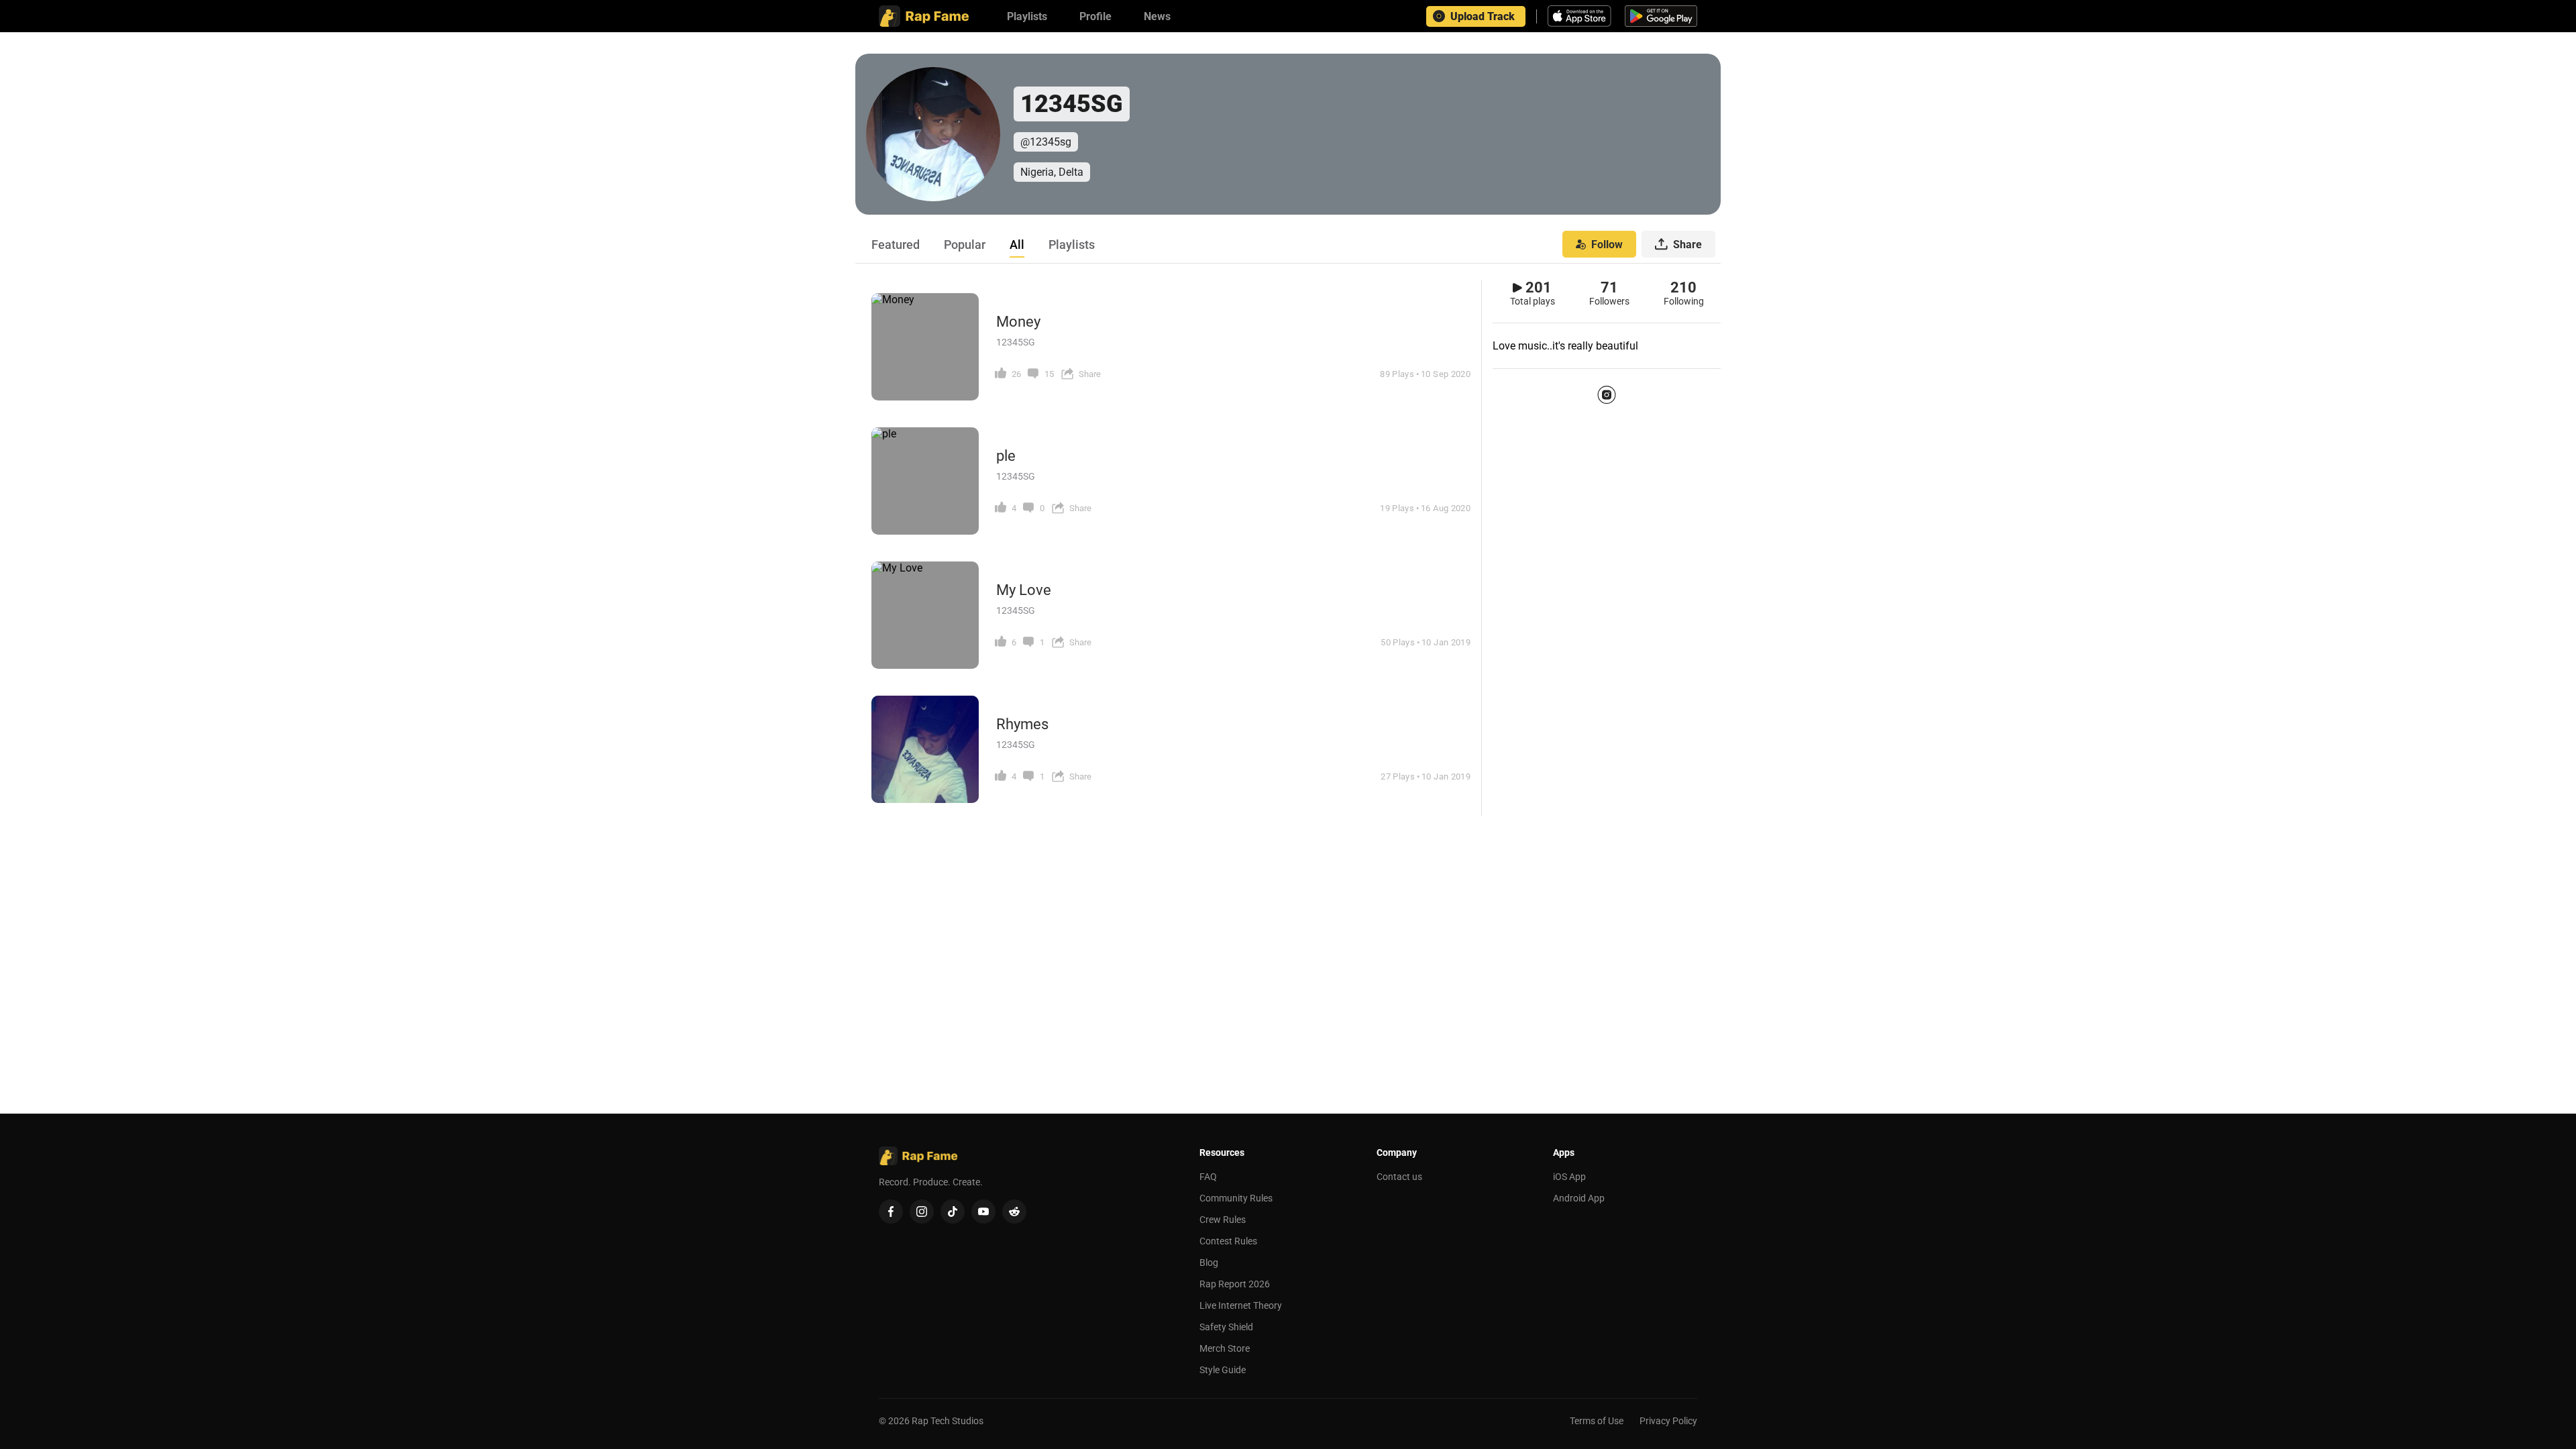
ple (1006, 456)
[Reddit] (1014, 1212)
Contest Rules (1228, 1241)
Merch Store (1225, 1348)
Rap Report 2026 (1235, 1284)
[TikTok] (953, 1212)
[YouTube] (983, 1212)
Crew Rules (1223, 1220)
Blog (1209, 1263)
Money (1018, 322)
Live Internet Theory (1241, 1305)
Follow (1607, 245)
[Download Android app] (1661, 16)
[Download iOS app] (1581, 16)
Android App (1579, 1198)
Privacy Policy (1668, 1421)
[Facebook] (891, 1212)
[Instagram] (1607, 394)
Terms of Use (1597, 1421)
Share (1687, 245)
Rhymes (1022, 724)
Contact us (1399, 1177)
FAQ (1208, 1177)
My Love (1024, 590)
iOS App (1569, 1177)
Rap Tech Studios (948, 1421)
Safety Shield (1226, 1327)
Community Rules (1236, 1198)
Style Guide (1223, 1370)
